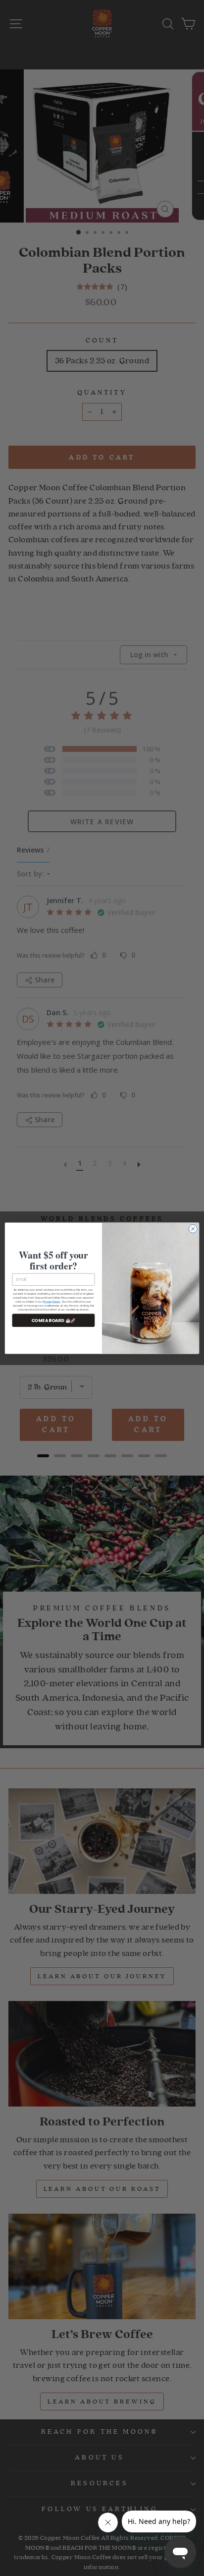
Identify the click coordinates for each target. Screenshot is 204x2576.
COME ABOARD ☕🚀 (54, 1320)
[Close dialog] (193, 1229)
